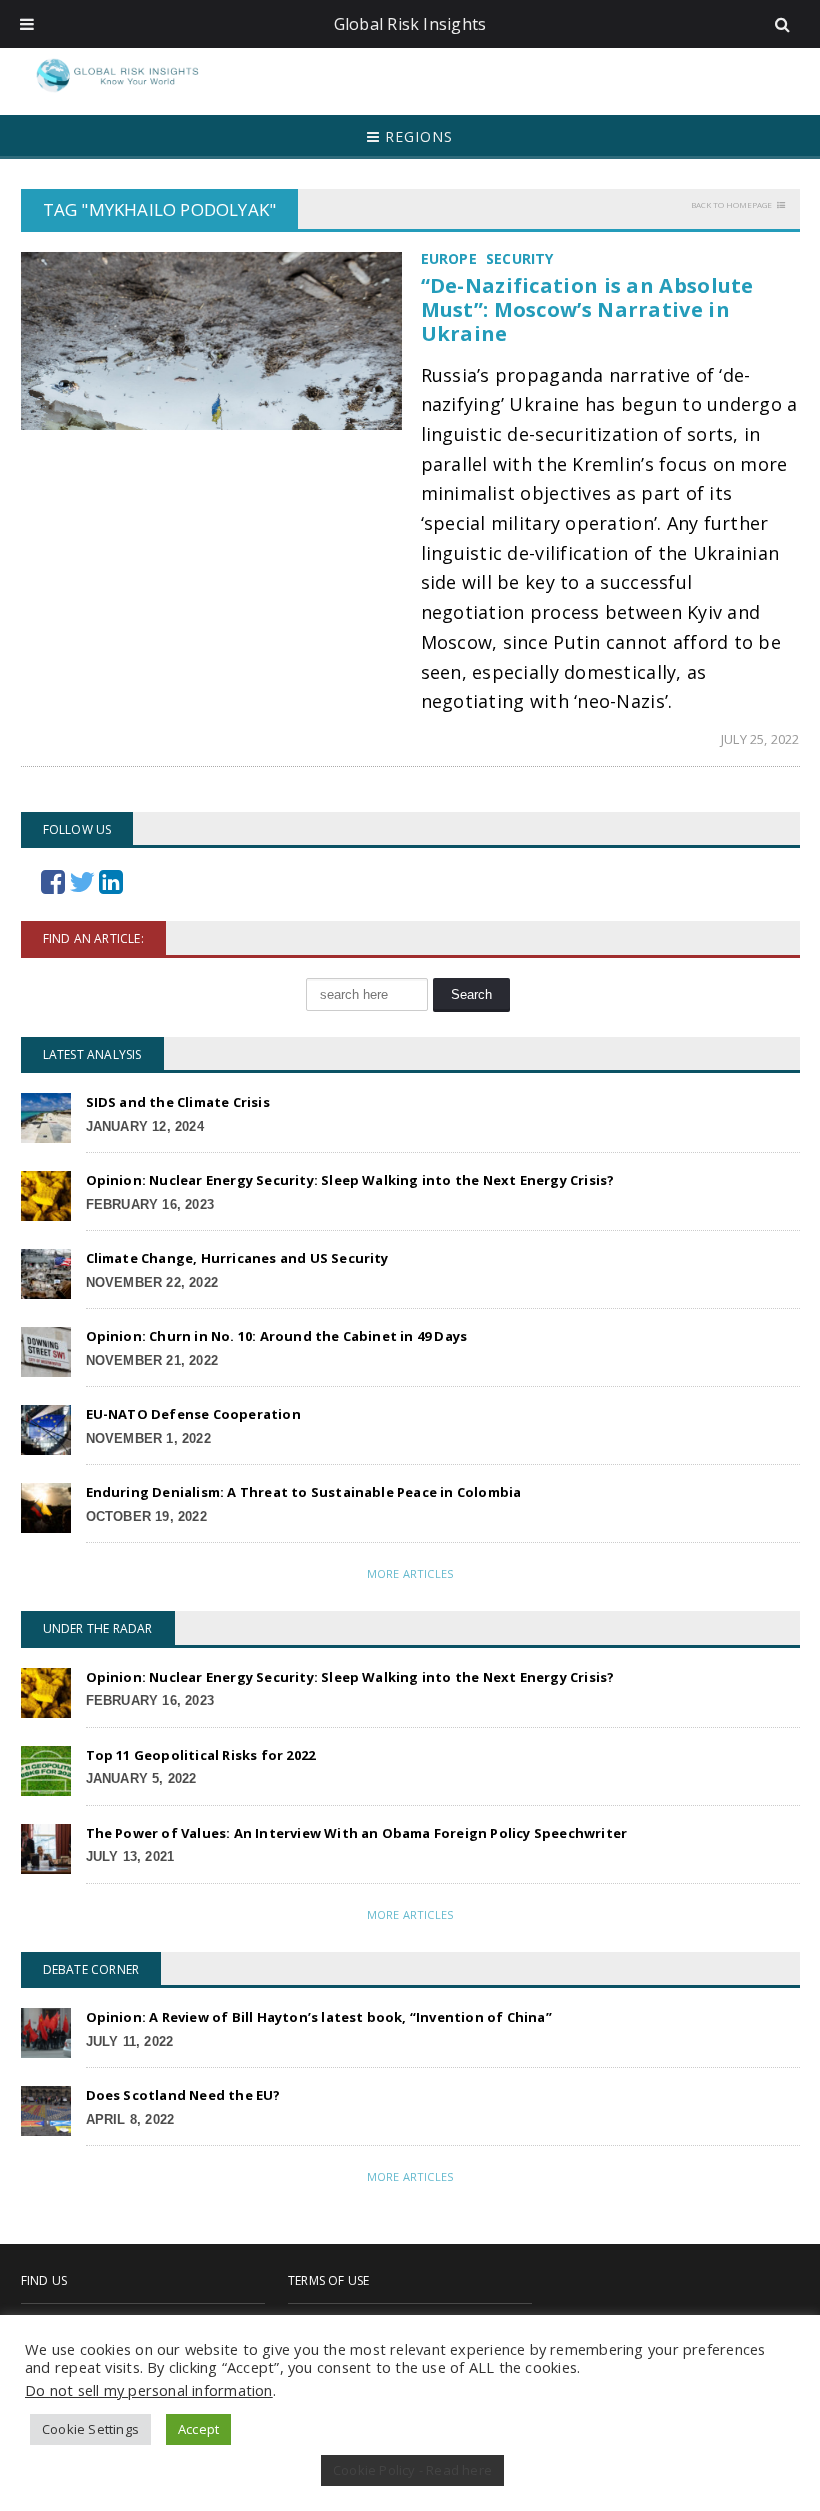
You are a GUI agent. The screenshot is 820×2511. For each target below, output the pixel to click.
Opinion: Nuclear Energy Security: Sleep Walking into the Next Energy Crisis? (350, 1180)
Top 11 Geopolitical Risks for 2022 (201, 1755)
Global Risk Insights (410, 24)
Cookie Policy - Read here (412, 2470)
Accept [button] (198, 2429)
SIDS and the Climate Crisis (178, 1102)
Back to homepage (731, 204)
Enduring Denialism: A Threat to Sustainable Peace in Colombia (304, 1492)
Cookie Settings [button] (90, 2429)
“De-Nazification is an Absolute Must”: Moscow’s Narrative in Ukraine (587, 309)
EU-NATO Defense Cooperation (193, 1414)
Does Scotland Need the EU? (183, 2095)
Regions (416, 136)
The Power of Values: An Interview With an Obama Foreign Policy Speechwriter (357, 1833)
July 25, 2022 (760, 739)
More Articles (410, 1573)
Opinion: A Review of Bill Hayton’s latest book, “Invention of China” (319, 2017)
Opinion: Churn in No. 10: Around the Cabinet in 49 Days (277, 1336)
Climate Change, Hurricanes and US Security (237, 1258)
